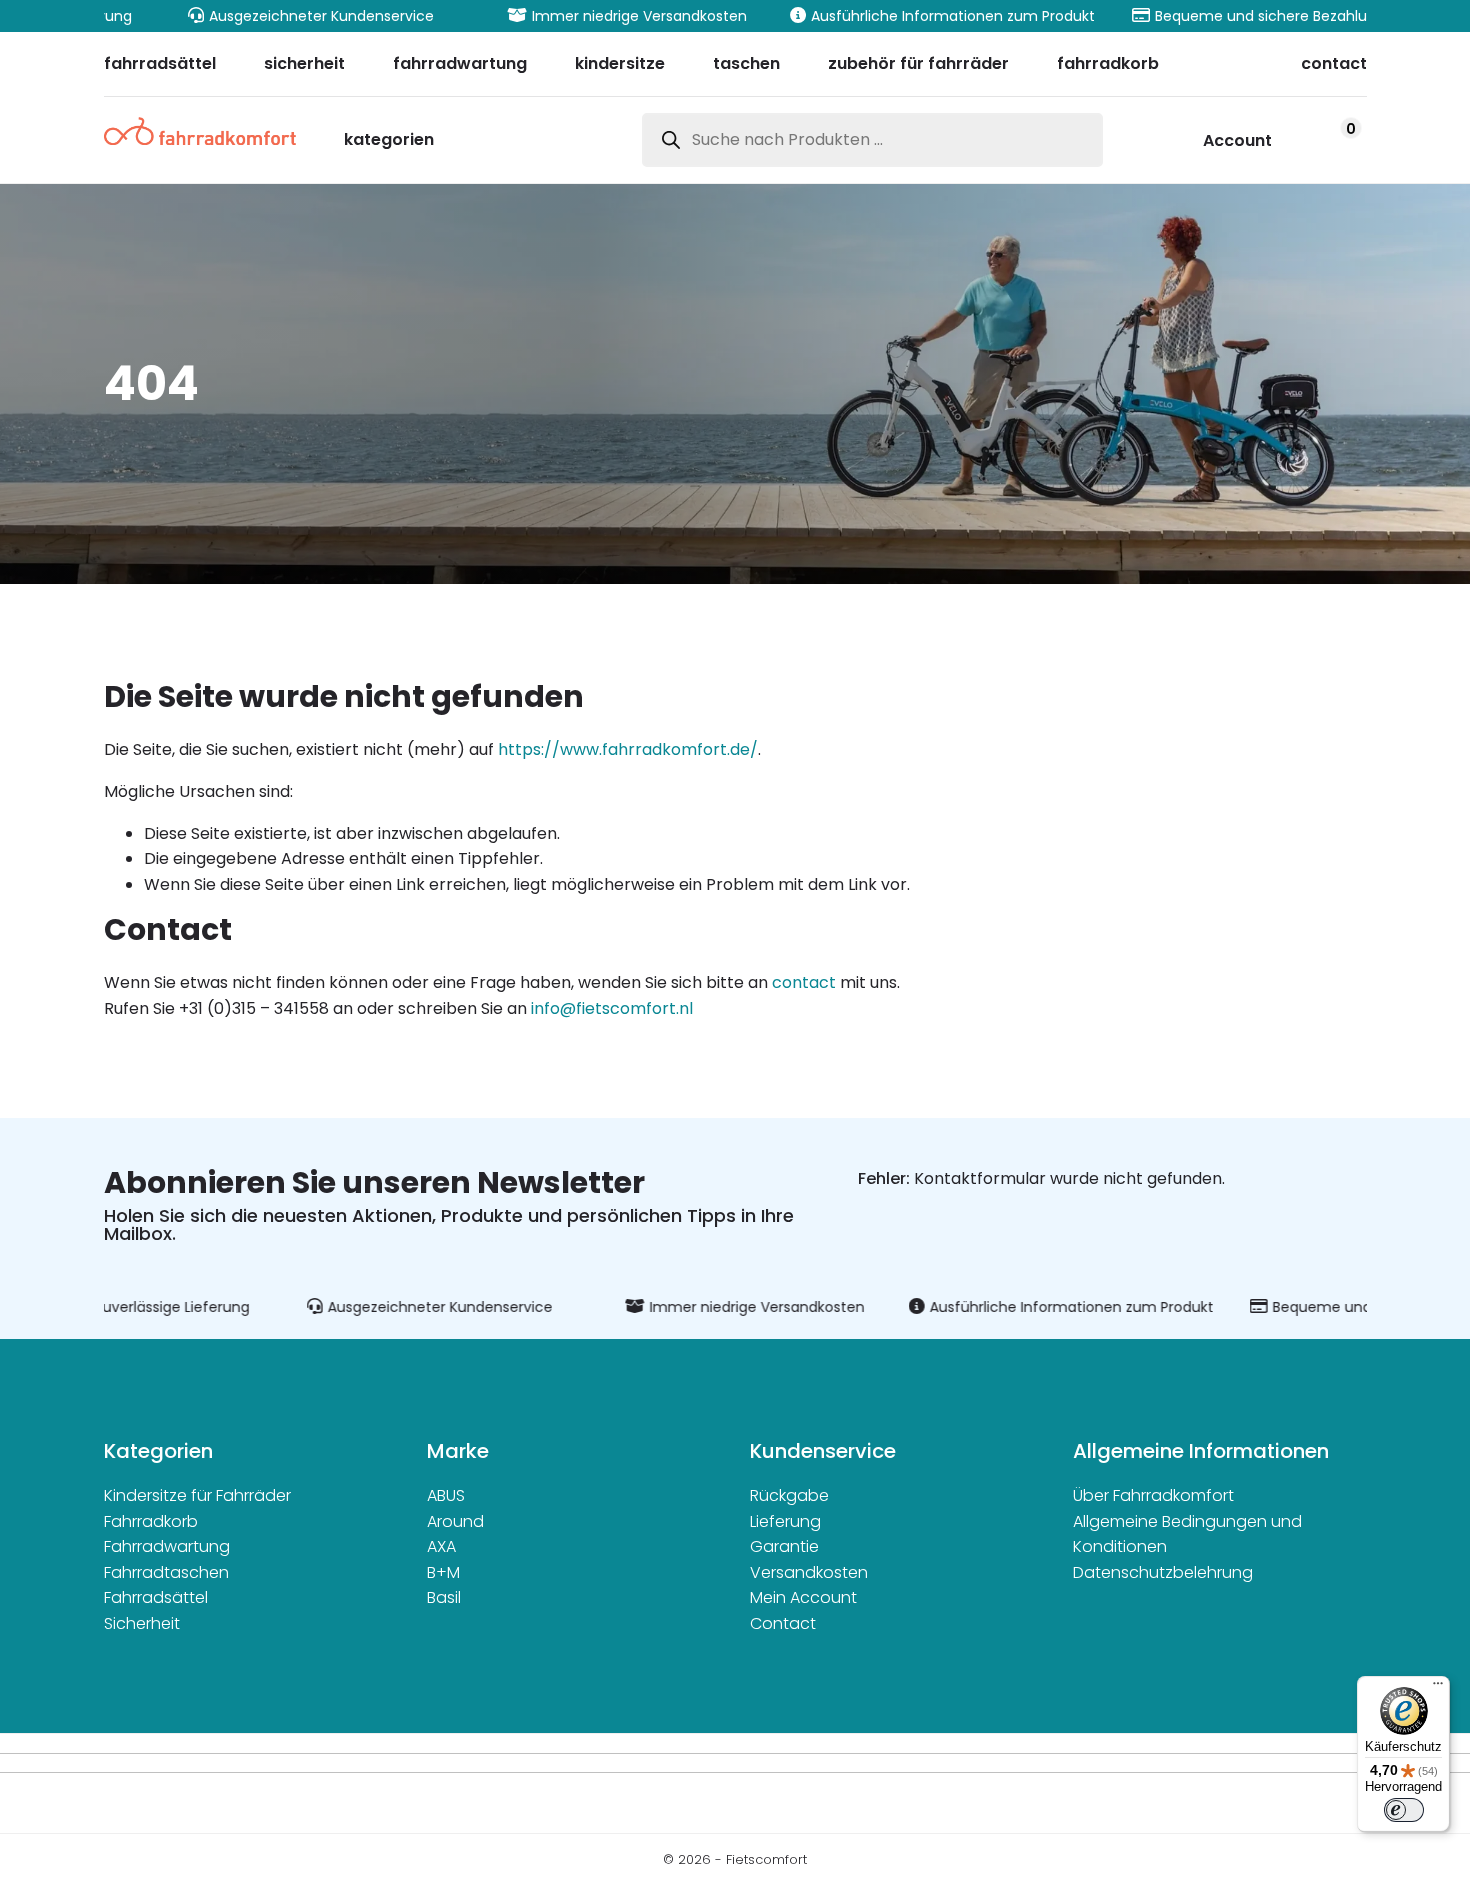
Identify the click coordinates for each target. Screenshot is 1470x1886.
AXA (441, 1546)
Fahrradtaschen (166, 1572)
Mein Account (803, 1597)
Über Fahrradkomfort (1153, 1495)
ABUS (446, 1495)
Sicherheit (142, 1623)
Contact (783, 1623)
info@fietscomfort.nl (612, 1008)
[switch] (1404, 1810)
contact (804, 982)
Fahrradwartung (167, 1546)
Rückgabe (789, 1495)
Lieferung (785, 1521)
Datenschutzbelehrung (1163, 1572)
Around (455, 1521)
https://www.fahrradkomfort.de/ (628, 749)
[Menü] (1438, 1688)
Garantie (784, 1546)
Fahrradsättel (156, 1597)
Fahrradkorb (151, 1521)
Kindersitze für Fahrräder (197, 1495)
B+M (443, 1572)
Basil (444, 1597)
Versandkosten (809, 1572)
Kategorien (389, 141)
